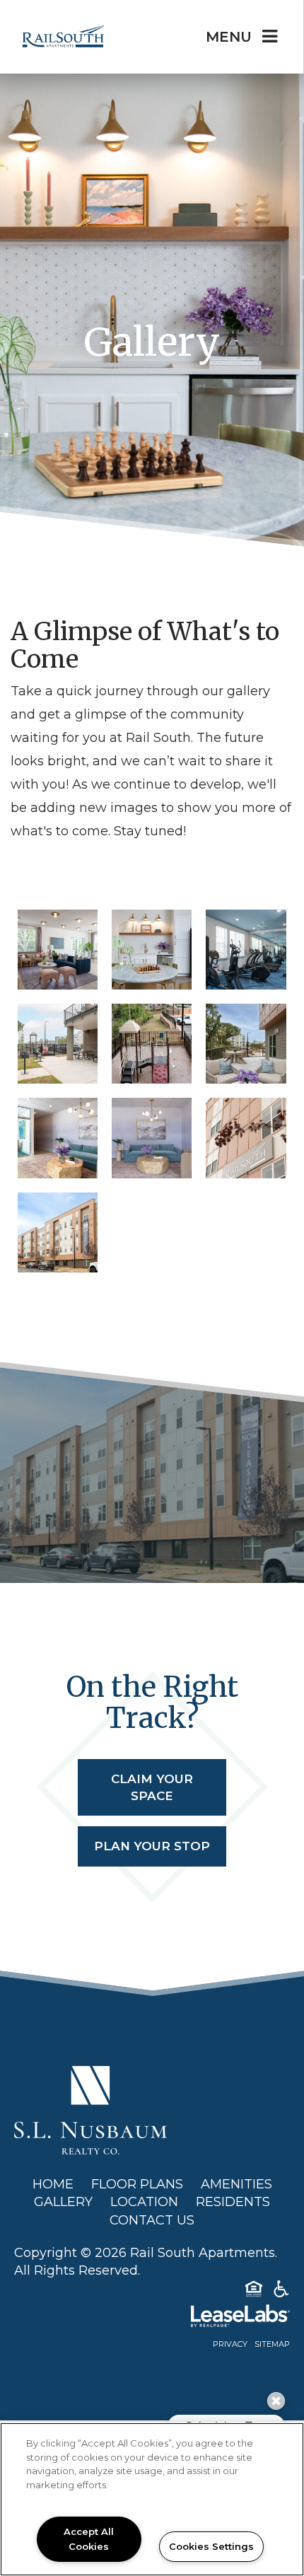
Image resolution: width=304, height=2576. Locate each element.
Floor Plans (137, 2184)
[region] (152, 2499)
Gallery (63, 2202)
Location (144, 2202)
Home (53, 2184)
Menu (229, 37)
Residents (233, 2202)
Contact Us (152, 2220)
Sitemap (272, 2344)
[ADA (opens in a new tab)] (281, 2292)
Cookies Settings (211, 2546)
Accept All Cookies (89, 2539)
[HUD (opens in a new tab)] (254, 2292)
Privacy (230, 2344)
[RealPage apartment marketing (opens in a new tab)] (152, 2319)
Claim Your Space (152, 1787)
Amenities (236, 2184)
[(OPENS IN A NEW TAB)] (90, 2109)
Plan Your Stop (152, 1846)
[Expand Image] (58, 950)
